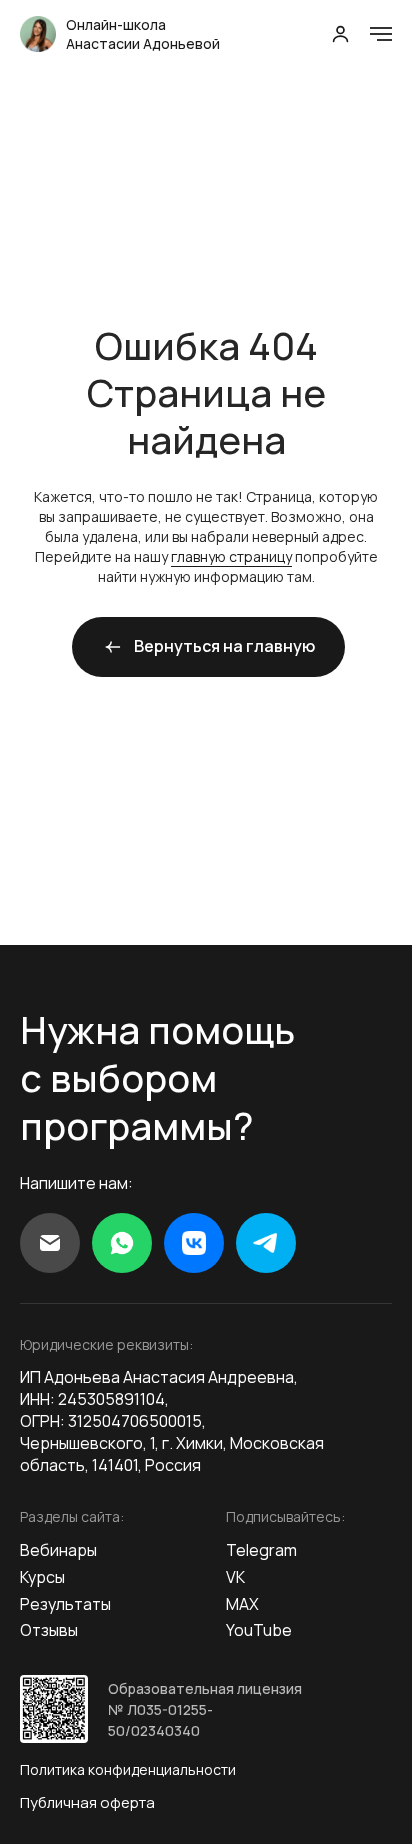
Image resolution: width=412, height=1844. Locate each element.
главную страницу (231, 556)
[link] (340, 33)
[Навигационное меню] (381, 34)
